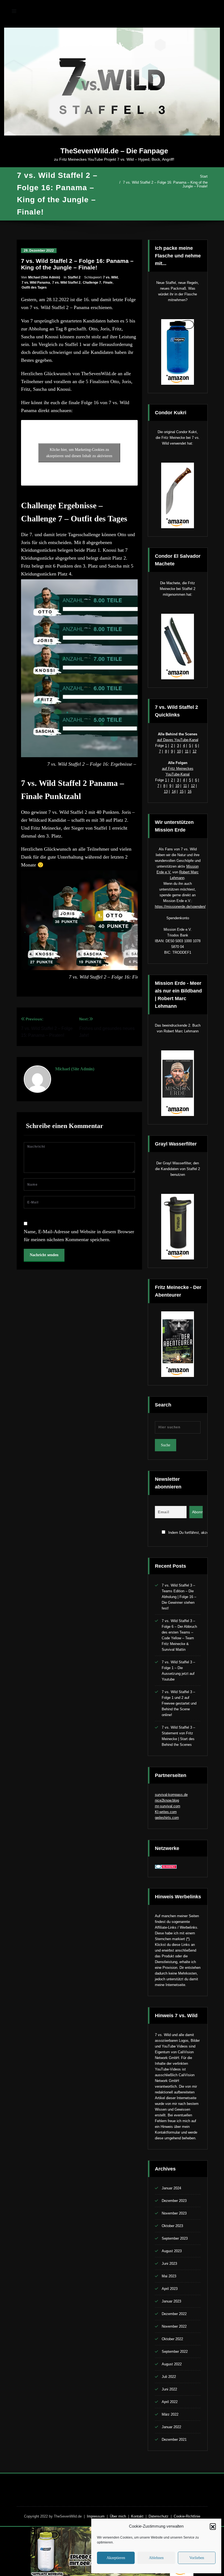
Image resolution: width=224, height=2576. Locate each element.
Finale (108, 283)
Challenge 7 (92, 283)
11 (187, 751)
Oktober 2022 (172, 2339)
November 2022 (174, 2326)
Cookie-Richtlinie (187, 2516)
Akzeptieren (116, 2558)
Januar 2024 (171, 2188)
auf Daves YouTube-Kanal (178, 740)
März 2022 (170, 2414)
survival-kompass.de (171, 1795)
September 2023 (175, 2238)
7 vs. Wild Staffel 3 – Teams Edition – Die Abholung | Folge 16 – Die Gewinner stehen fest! (179, 1597)
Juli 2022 (169, 2377)
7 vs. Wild (110, 277)
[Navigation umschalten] (14, 11)
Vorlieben (197, 2558)
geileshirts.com (167, 1818)
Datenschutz (159, 2516)
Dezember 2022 (174, 2314)
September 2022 (175, 2352)
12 (194, 751)
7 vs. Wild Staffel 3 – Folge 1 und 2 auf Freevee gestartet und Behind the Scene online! (179, 1703)
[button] (213, 2526)
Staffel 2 (74, 277)
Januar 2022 (171, 2427)
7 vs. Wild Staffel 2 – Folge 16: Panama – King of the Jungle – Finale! (165, 184)
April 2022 (170, 2402)
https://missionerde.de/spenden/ (180, 907)
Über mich (118, 2516)
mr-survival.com (168, 1806)
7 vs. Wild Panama (36, 283)
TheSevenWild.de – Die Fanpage (114, 151)
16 (190, 791)
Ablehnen (156, 2558)
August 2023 (172, 2251)
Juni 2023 (169, 2264)
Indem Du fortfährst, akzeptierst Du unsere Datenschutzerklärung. (184, 1533)
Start (204, 176)
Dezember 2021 (174, 2440)
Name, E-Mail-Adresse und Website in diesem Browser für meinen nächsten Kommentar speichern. (79, 1236)
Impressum (96, 2516)
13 (166, 791)
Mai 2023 (169, 2276)
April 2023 (170, 2289)
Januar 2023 (171, 2301)
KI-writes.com (166, 1812)
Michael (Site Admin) (44, 277)
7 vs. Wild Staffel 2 (66, 283)
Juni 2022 (169, 2389)
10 (179, 751)
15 (182, 791)
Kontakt (137, 2516)
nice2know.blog (167, 1800)
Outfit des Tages (34, 287)
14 (174, 791)
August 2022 (172, 2364)
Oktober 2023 (172, 2226)
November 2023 (174, 2213)
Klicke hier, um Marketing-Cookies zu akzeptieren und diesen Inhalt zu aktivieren (79, 453)
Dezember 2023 (174, 2201)
